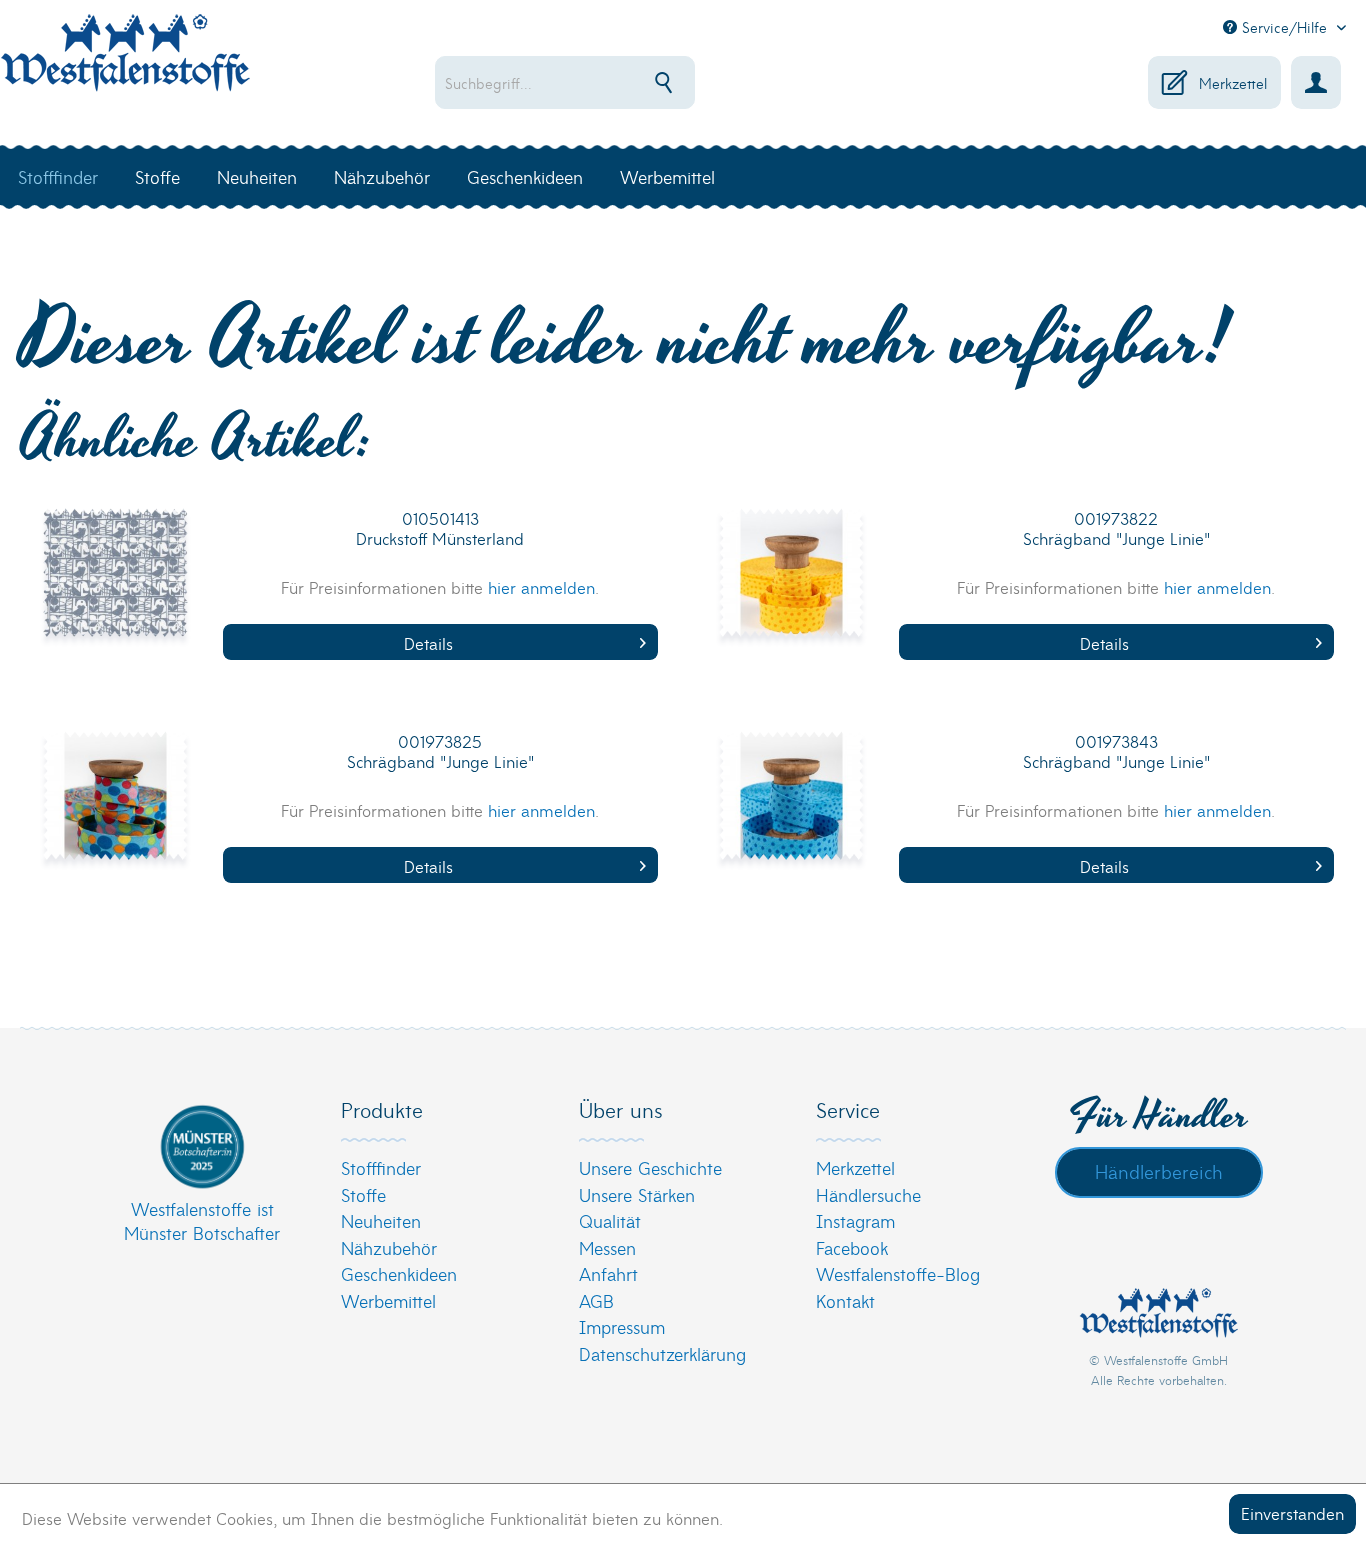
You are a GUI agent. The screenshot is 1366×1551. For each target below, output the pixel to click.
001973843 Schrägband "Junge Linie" (1116, 751)
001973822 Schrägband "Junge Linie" (1116, 528)
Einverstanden (1292, 1512)
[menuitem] (625, 82)
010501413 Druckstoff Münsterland (440, 528)
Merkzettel (855, 1167)
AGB (596, 1300)
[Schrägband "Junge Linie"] (792, 586)
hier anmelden (541, 586)
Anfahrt (608, 1273)
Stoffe (363, 1194)
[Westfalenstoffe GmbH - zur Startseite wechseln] (125, 64)
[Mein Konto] (1316, 82)
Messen (607, 1247)
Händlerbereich (1159, 1171)
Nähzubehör (389, 1247)
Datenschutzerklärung (662, 1353)
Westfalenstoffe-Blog (898, 1273)
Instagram (855, 1220)
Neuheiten (381, 1220)
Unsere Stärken (637, 1194)
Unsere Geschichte (650, 1167)
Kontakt (845, 1300)
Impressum (622, 1326)
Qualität (610, 1220)
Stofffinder (381, 1167)
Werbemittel (388, 1300)
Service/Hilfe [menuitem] (1284, 27)
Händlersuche (868, 1194)
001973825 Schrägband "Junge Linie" (440, 751)
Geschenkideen (399, 1273)
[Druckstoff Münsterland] (116, 586)
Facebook (852, 1247)
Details (428, 642)
